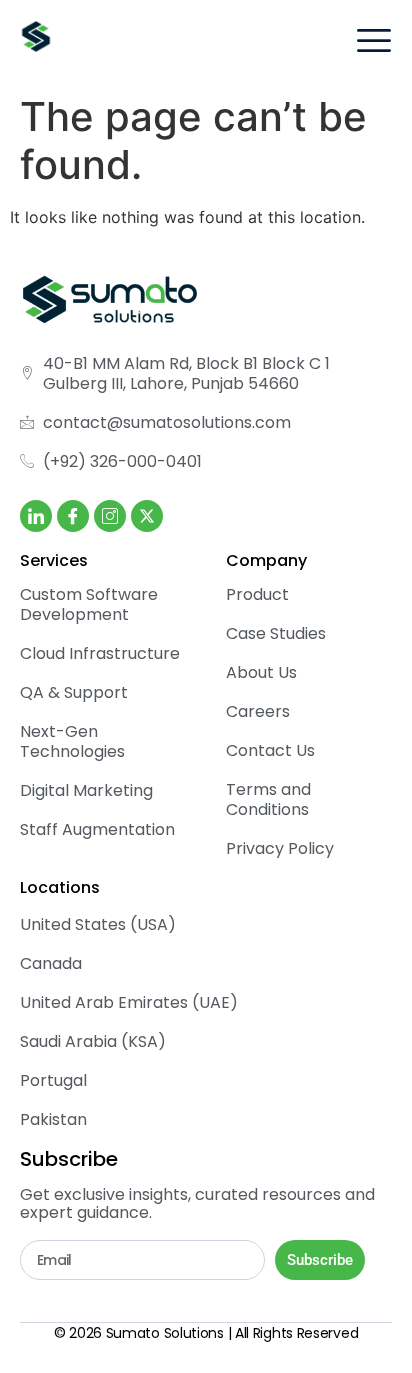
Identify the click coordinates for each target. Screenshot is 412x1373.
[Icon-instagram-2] (110, 516)
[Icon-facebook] (73, 516)
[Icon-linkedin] (36, 516)
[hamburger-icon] (373, 42)
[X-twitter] (147, 516)
